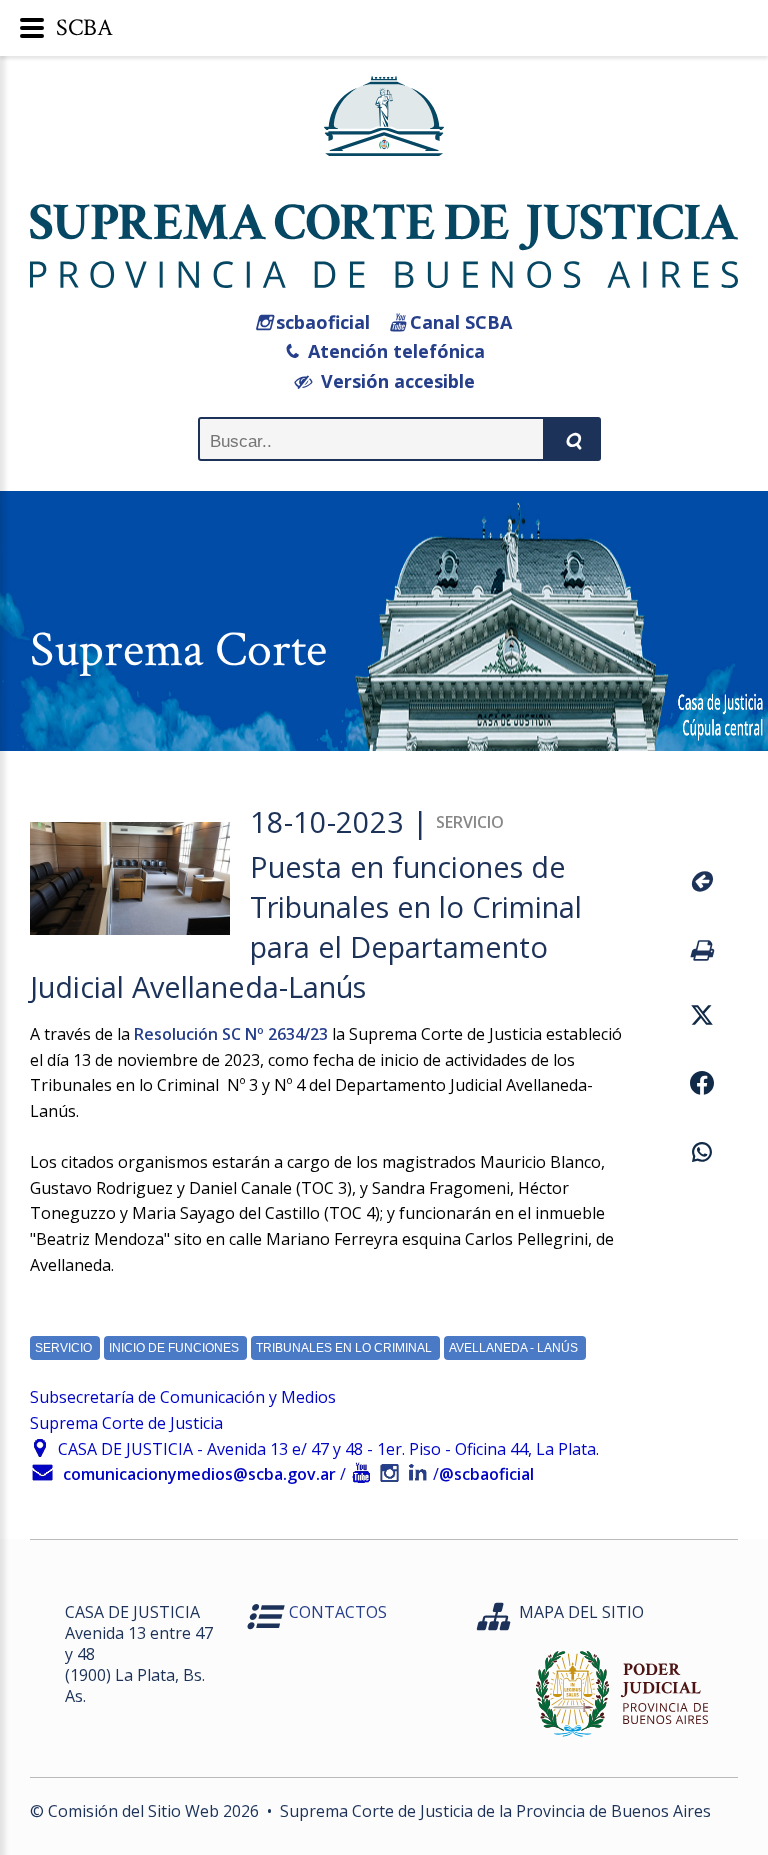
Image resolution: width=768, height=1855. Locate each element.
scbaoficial (320, 322)
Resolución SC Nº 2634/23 (231, 1034)
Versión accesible (393, 381)
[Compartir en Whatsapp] (699, 1155)
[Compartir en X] (699, 1018)
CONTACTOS (338, 1612)
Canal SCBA (458, 322)
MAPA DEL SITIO (581, 1612)
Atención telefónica (391, 351)
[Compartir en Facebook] (699, 1086)
